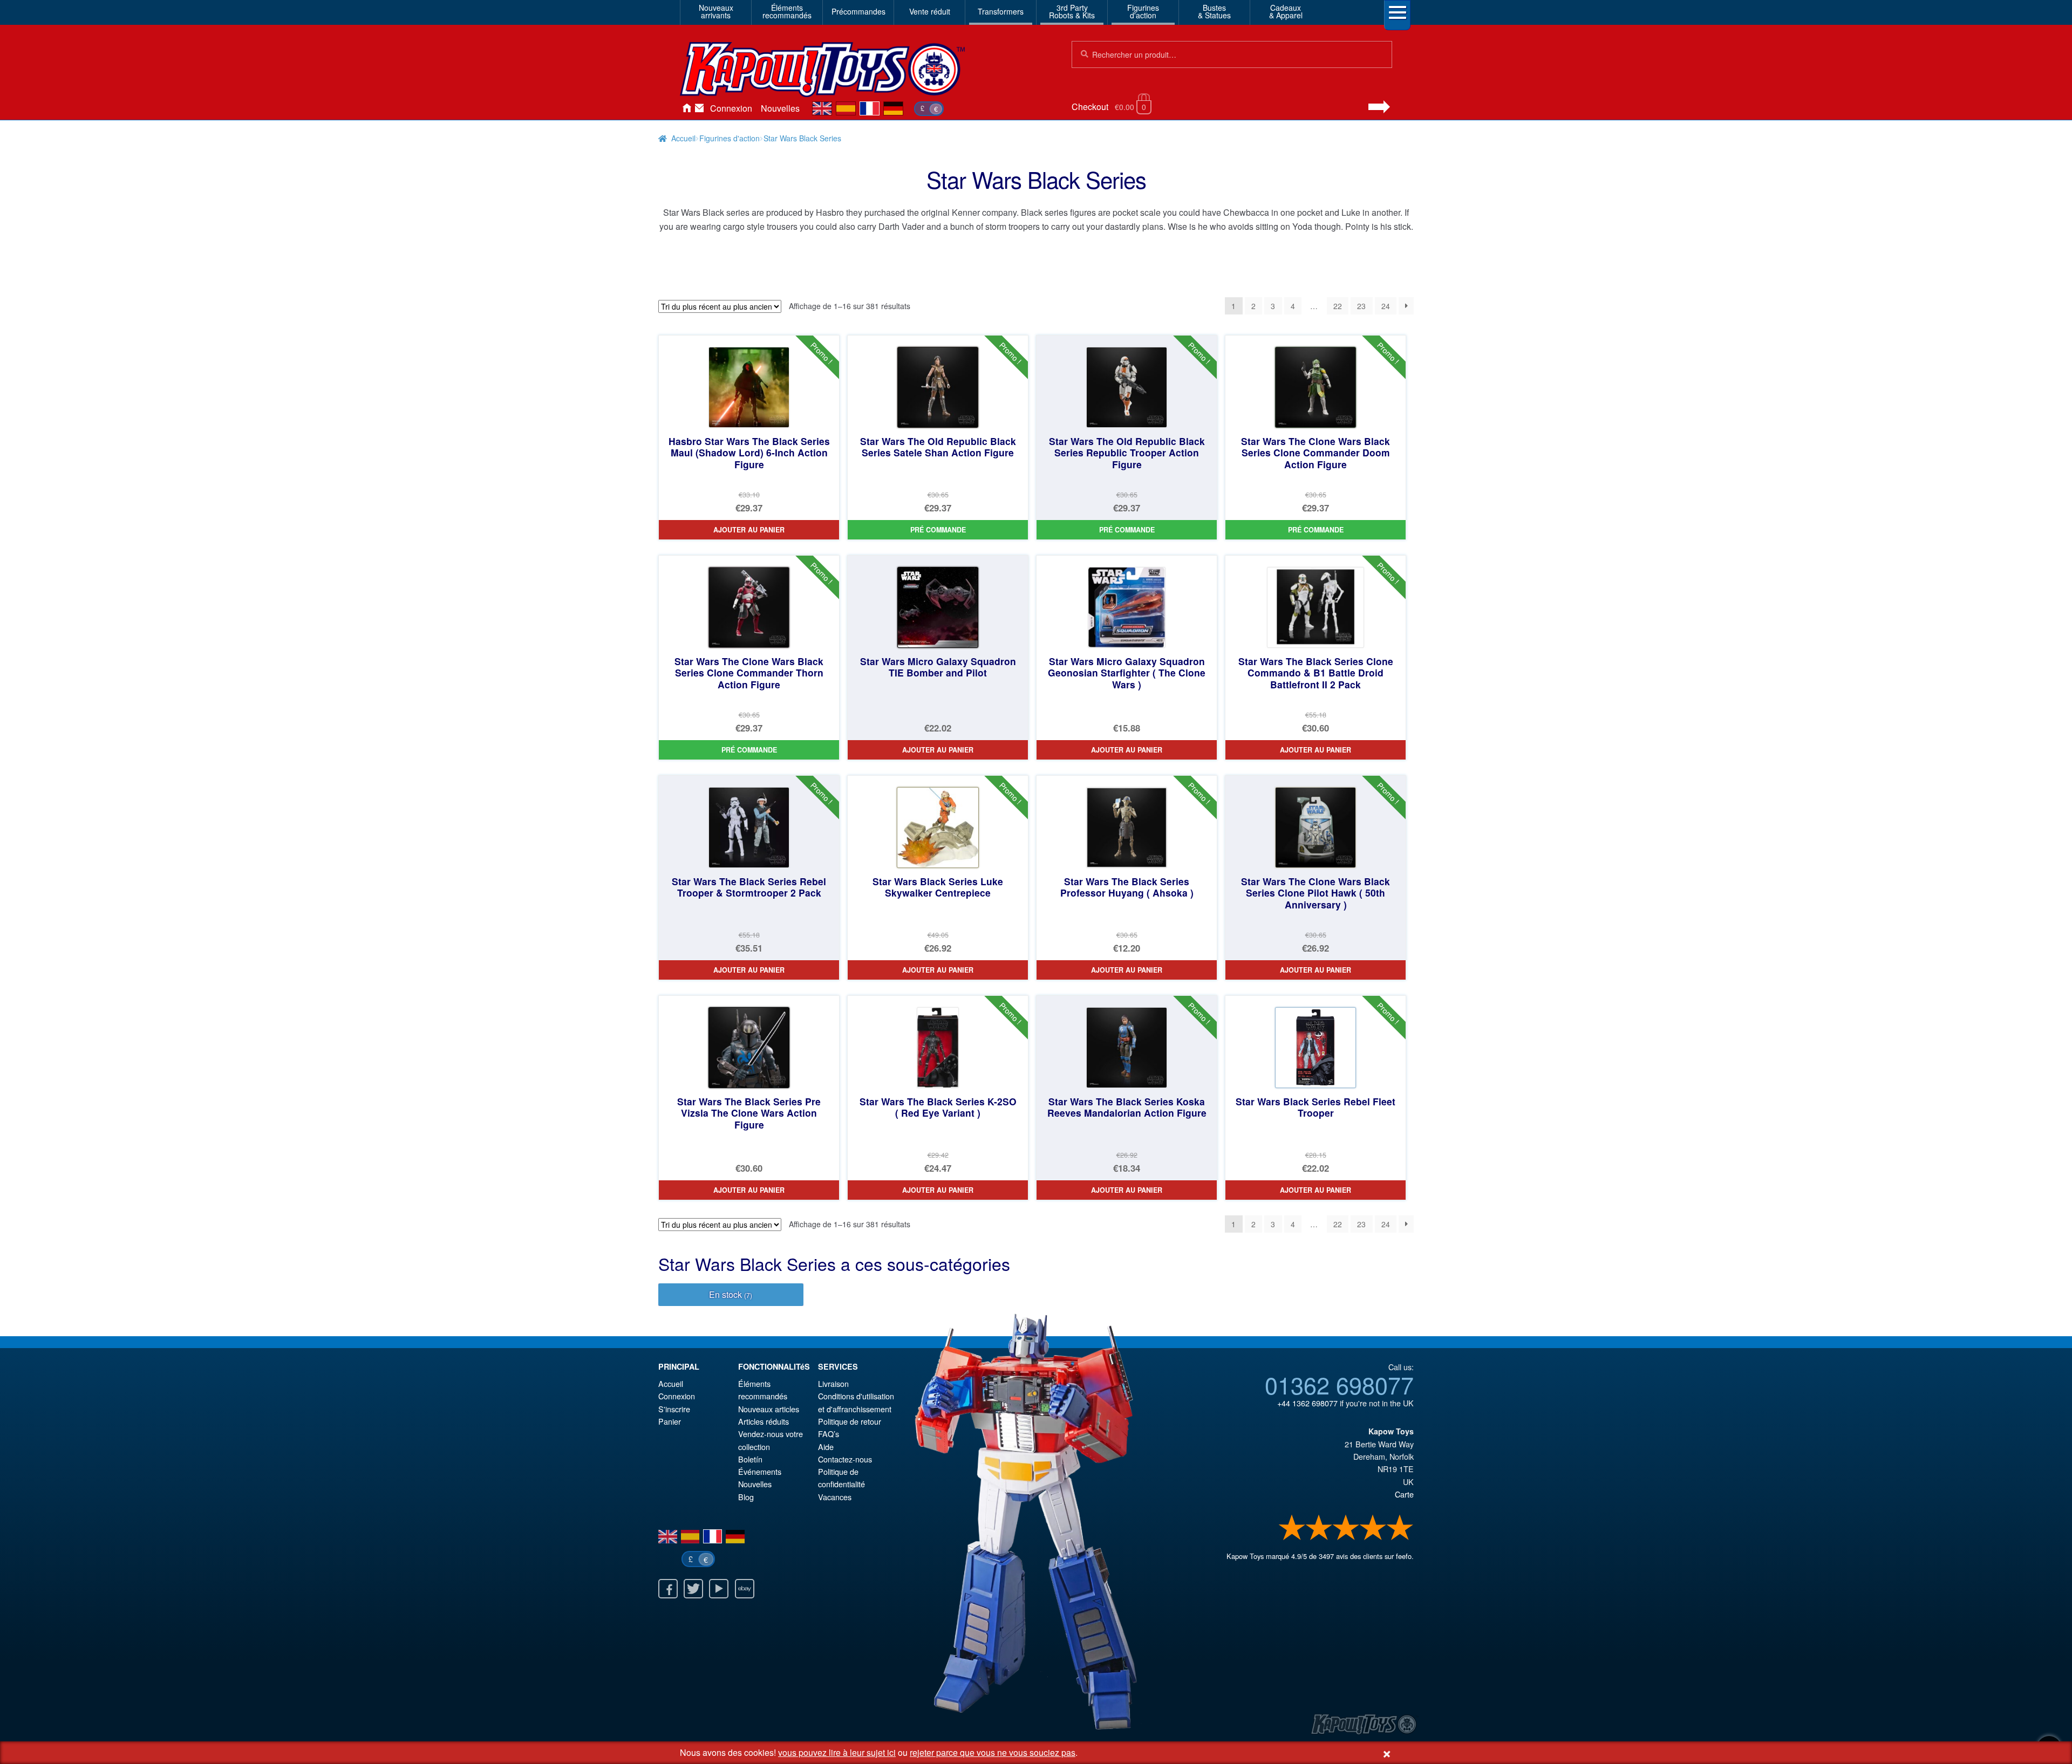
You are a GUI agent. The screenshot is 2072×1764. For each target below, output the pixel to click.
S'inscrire (674, 1409)
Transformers (1001, 11)
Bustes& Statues (1214, 11)
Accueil (686, 108)
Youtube (719, 1589)
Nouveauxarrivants (716, 11)
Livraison (833, 1383)
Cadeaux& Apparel (1286, 11)
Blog (746, 1497)
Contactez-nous (699, 108)
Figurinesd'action (1143, 11)
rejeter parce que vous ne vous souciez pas (993, 1752)
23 (1361, 306)
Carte (1404, 1494)
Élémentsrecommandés (787, 11)
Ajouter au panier (749, 530)
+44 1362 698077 (1307, 1403)
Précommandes (858, 11)
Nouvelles (780, 108)
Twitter (693, 1589)
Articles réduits (764, 1421)
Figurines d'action (730, 138)
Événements (760, 1471)
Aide (826, 1447)
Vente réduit (930, 11)
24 (1386, 306)
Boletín (750, 1459)
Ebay (745, 1589)
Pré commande (938, 530)
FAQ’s (829, 1434)
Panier (670, 1421)
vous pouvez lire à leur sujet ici (837, 1752)
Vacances (835, 1497)
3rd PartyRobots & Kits (1072, 11)
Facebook (668, 1589)
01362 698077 (1339, 1384)
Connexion (731, 108)
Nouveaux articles (769, 1409)
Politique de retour (850, 1421)
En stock (731, 1294)
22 (1338, 306)
